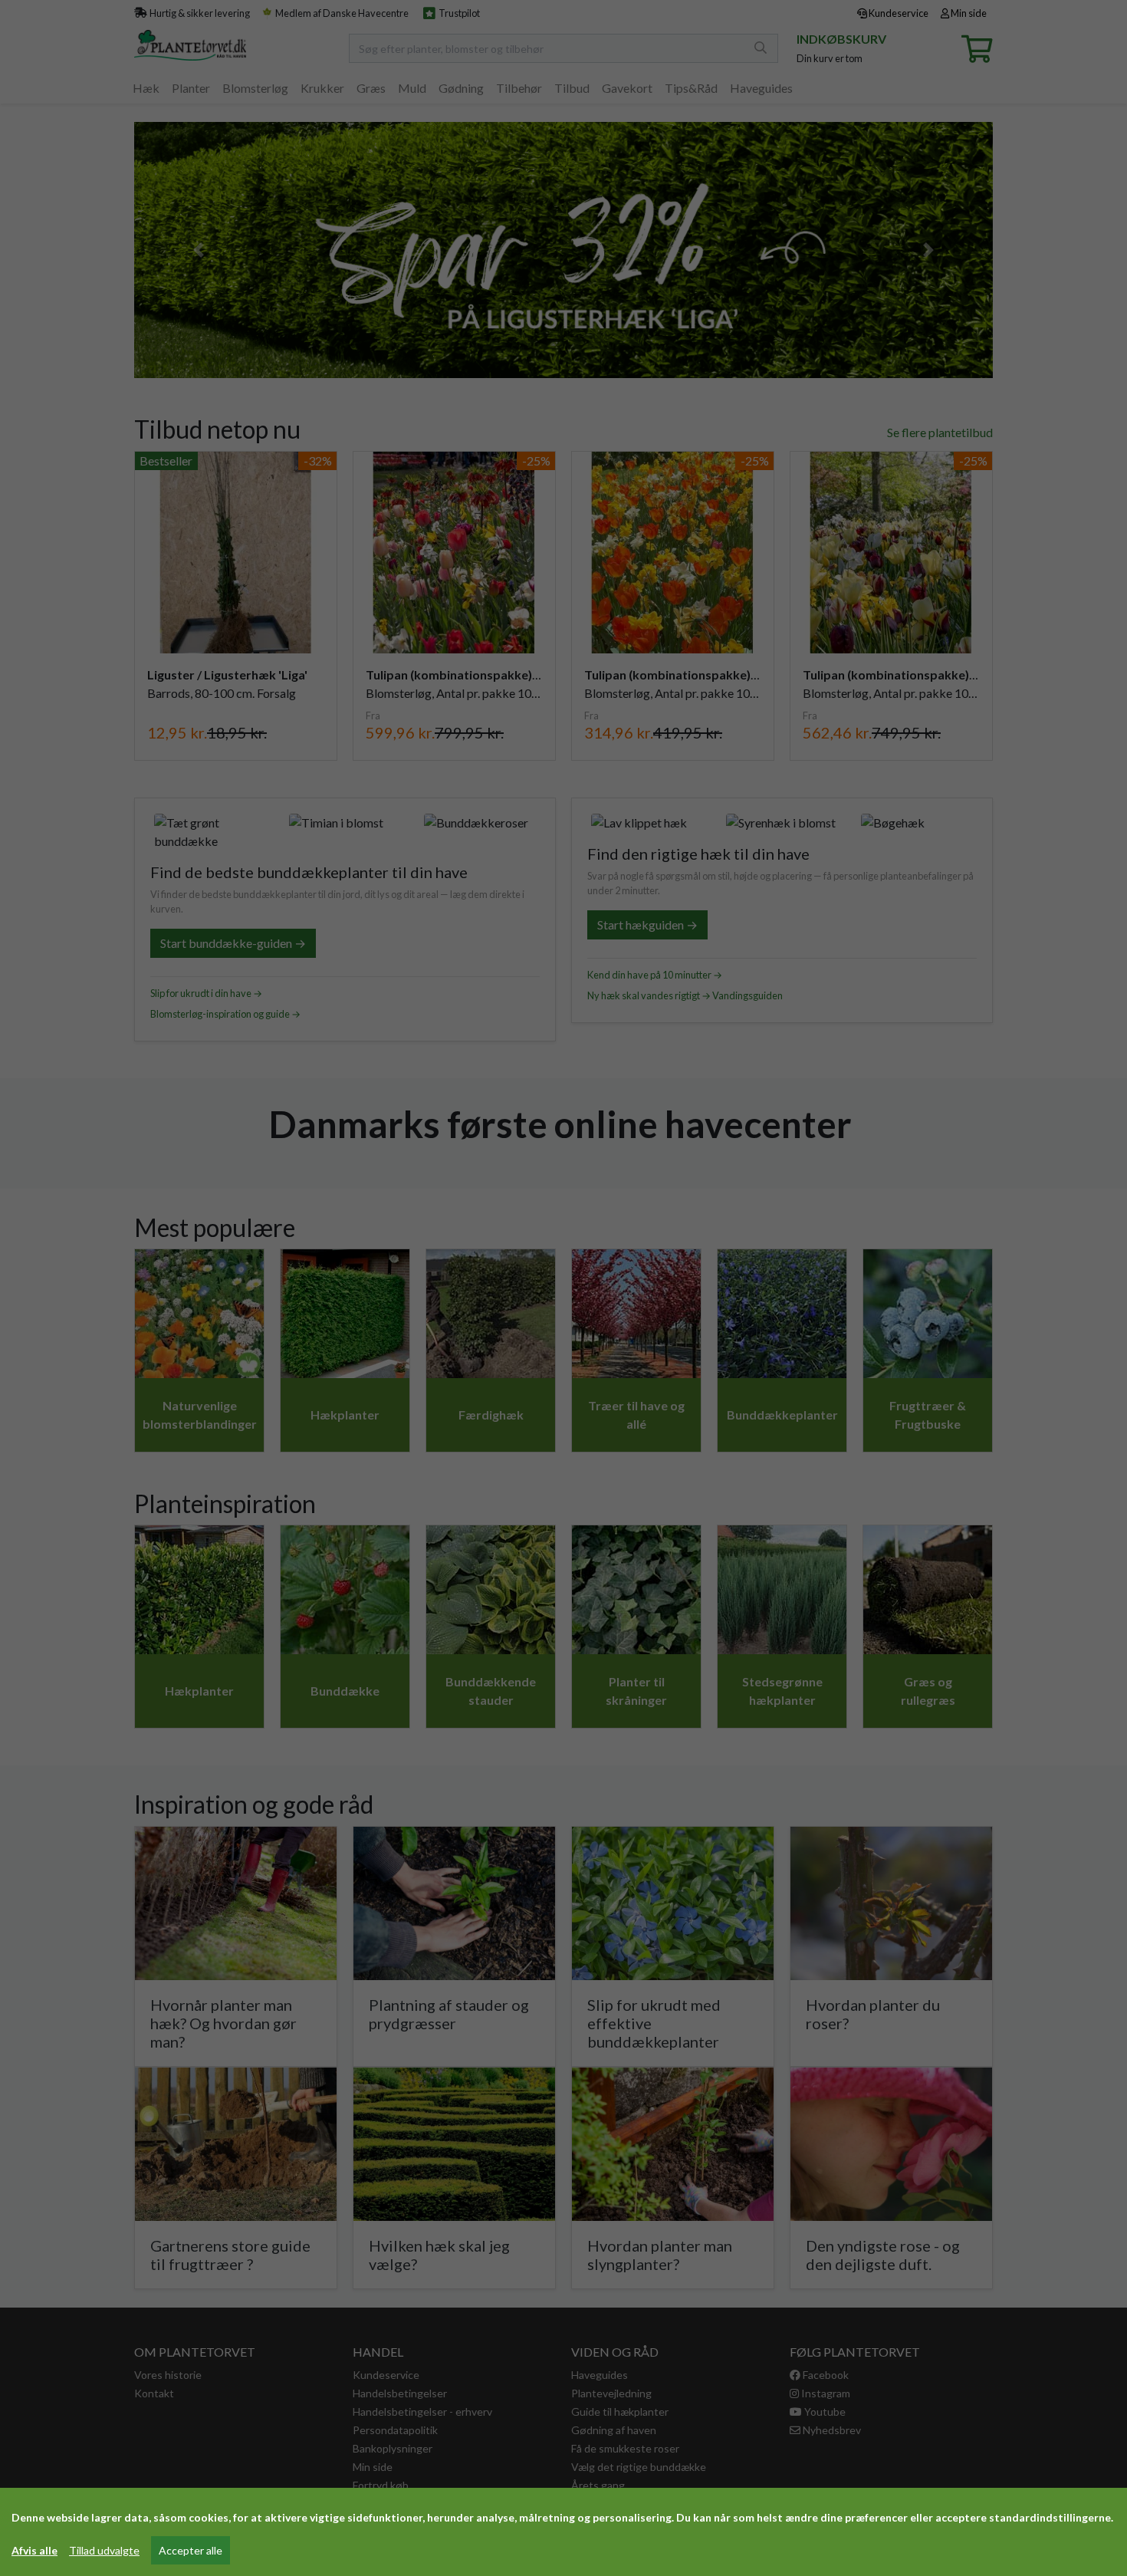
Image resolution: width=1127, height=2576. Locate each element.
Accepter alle (191, 2550)
